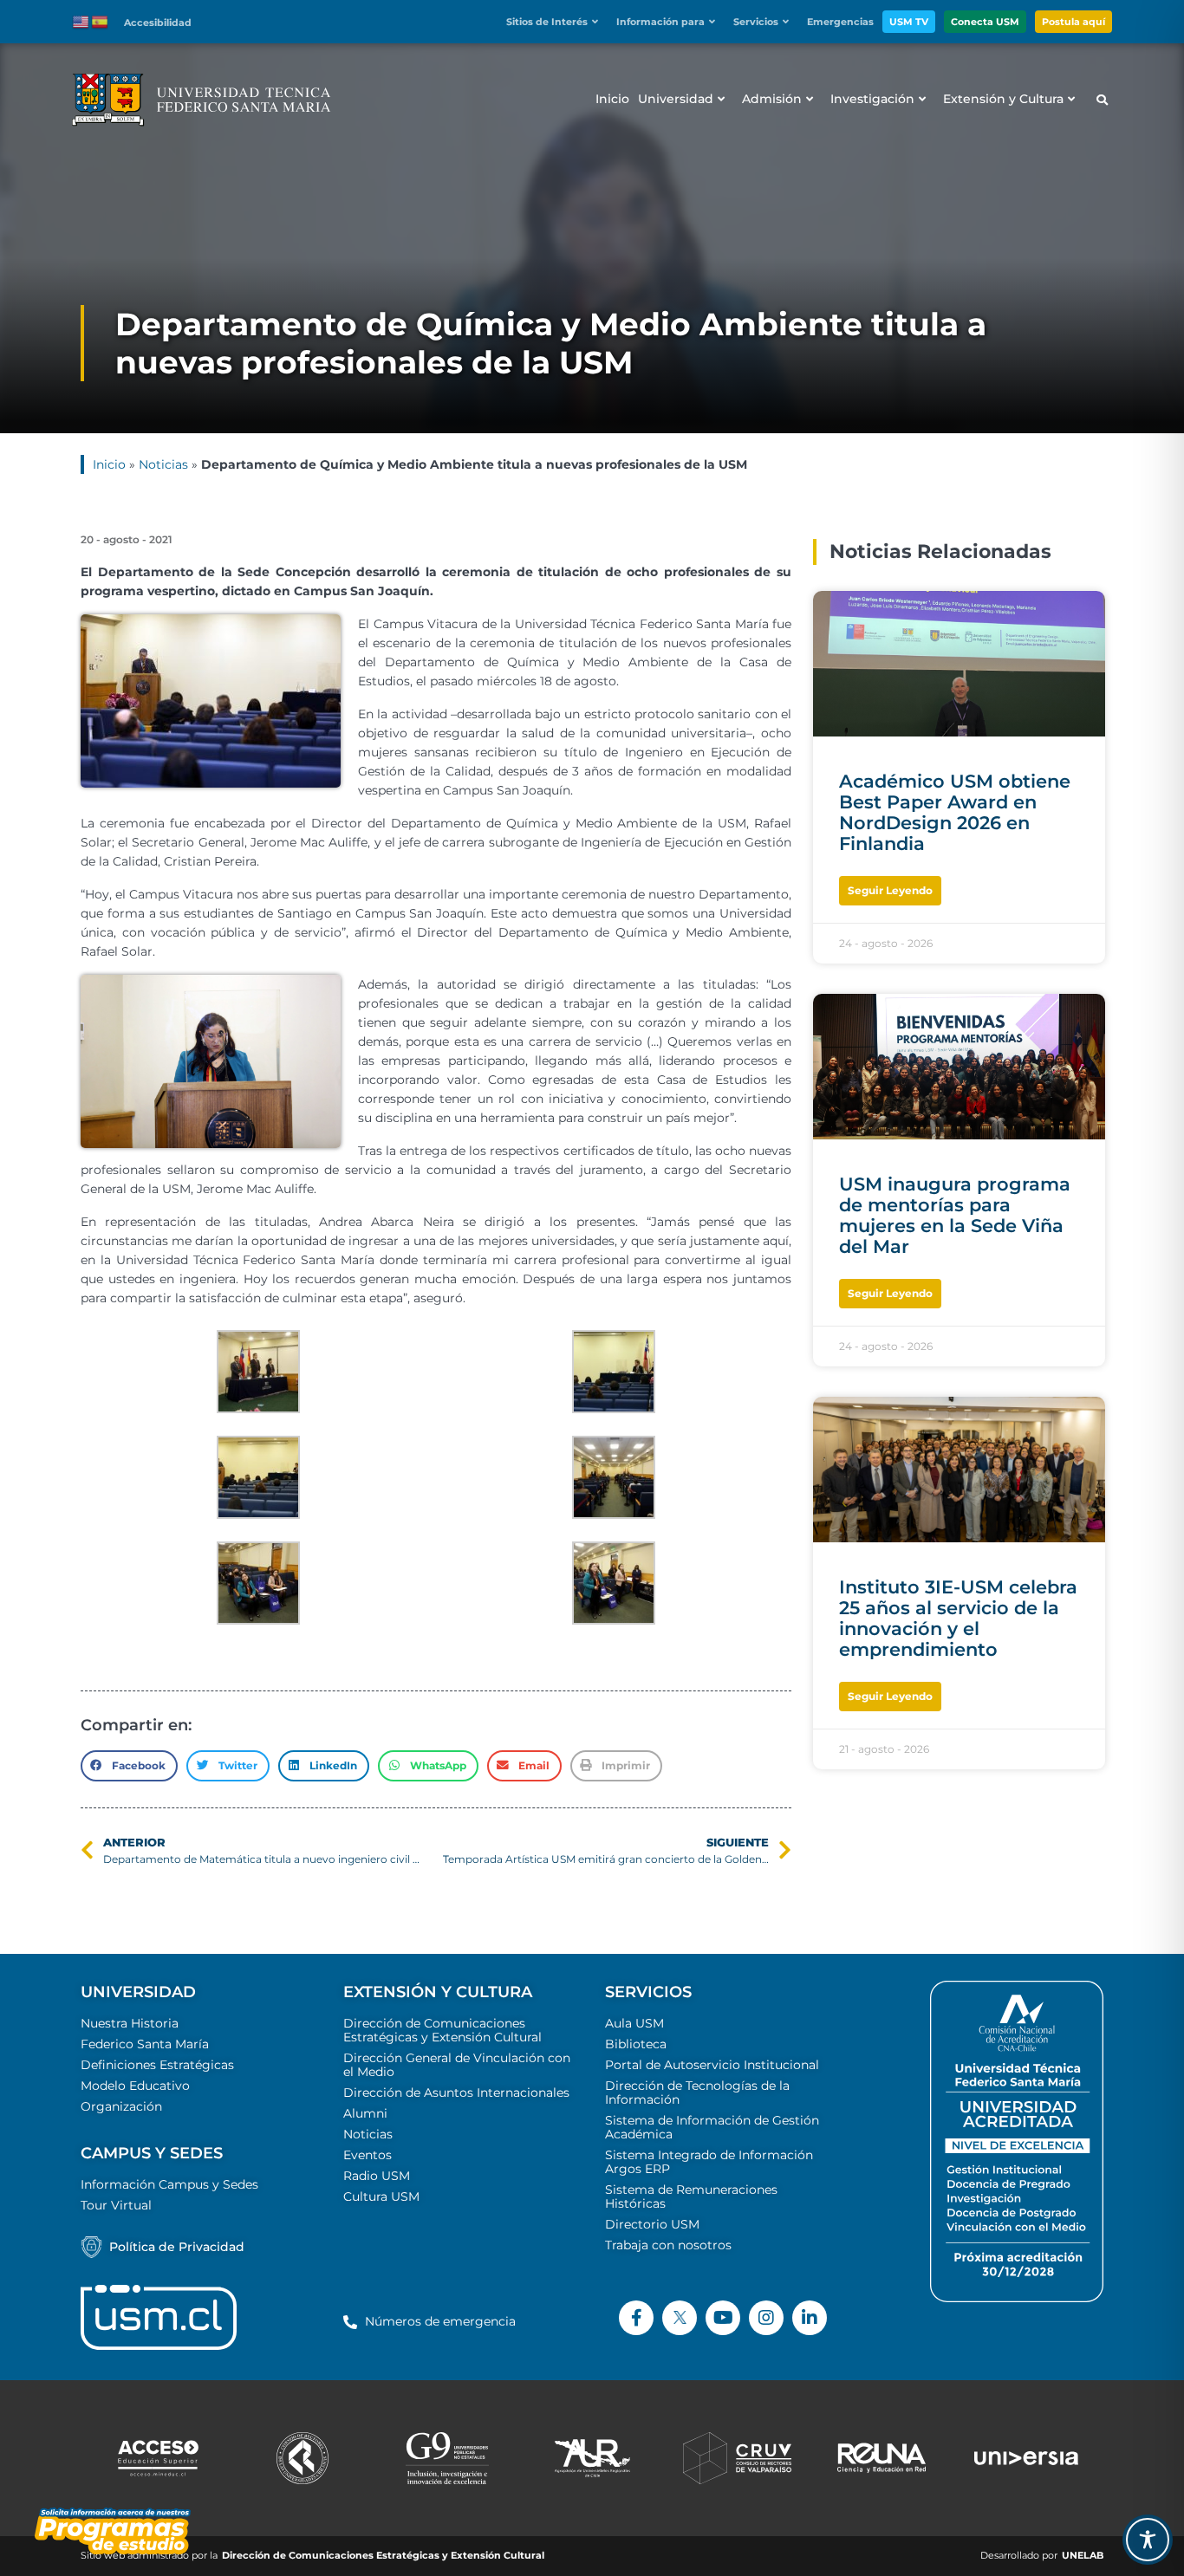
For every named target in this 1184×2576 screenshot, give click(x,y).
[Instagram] (766, 2318)
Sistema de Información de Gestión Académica (712, 2127)
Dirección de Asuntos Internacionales (456, 2093)
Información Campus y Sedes (169, 2184)
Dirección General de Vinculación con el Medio (457, 2065)
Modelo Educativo (135, 2086)
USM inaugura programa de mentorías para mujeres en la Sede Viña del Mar (955, 1215)
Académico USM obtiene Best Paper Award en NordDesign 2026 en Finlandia (955, 812)
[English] (81, 21)
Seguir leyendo (890, 890)
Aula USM (634, 2023)
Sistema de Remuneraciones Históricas (691, 2196)
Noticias (163, 464)
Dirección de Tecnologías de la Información (697, 2093)
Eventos (368, 2155)
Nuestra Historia (130, 2023)
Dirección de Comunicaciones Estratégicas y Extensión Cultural (442, 2030)
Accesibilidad (158, 23)
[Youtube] (723, 2318)
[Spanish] (101, 21)
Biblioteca (636, 2044)
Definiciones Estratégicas (157, 2065)
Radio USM (377, 2176)
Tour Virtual (116, 2205)
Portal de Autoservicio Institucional (712, 2065)
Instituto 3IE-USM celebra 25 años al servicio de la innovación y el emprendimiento (958, 1618)
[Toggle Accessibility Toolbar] (1148, 2540)
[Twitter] (680, 2318)
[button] (557, 22)
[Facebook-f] (636, 2318)
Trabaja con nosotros (668, 2245)
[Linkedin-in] (810, 2318)
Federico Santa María (145, 2044)
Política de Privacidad (177, 2247)
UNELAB (1083, 2556)
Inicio (109, 464)
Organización (121, 2106)
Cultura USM (381, 2196)
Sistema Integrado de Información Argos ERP (709, 2162)
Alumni (365, 2113)
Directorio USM (652, 2224)
